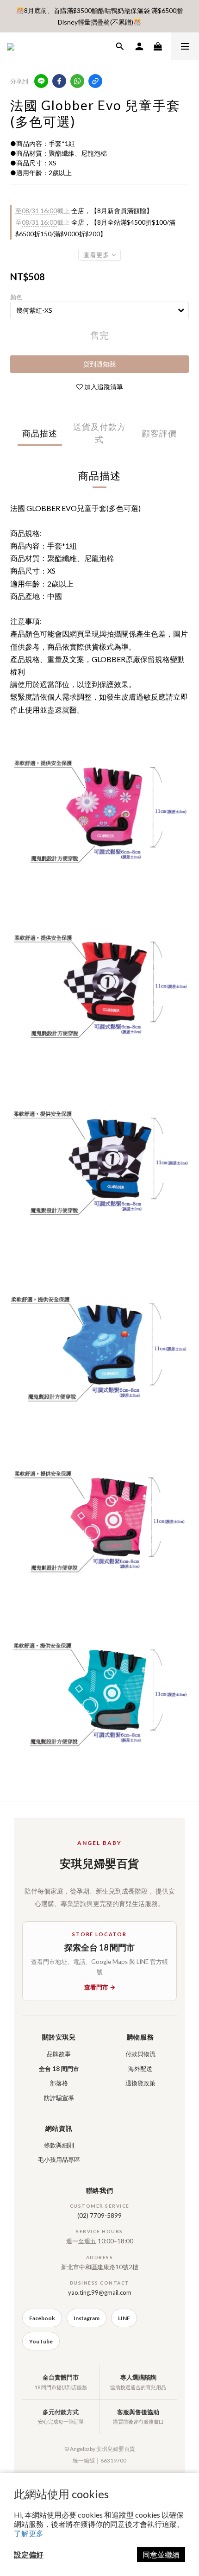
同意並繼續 (161, 2554)
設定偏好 (29, 2554)
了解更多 (29, 2533)
